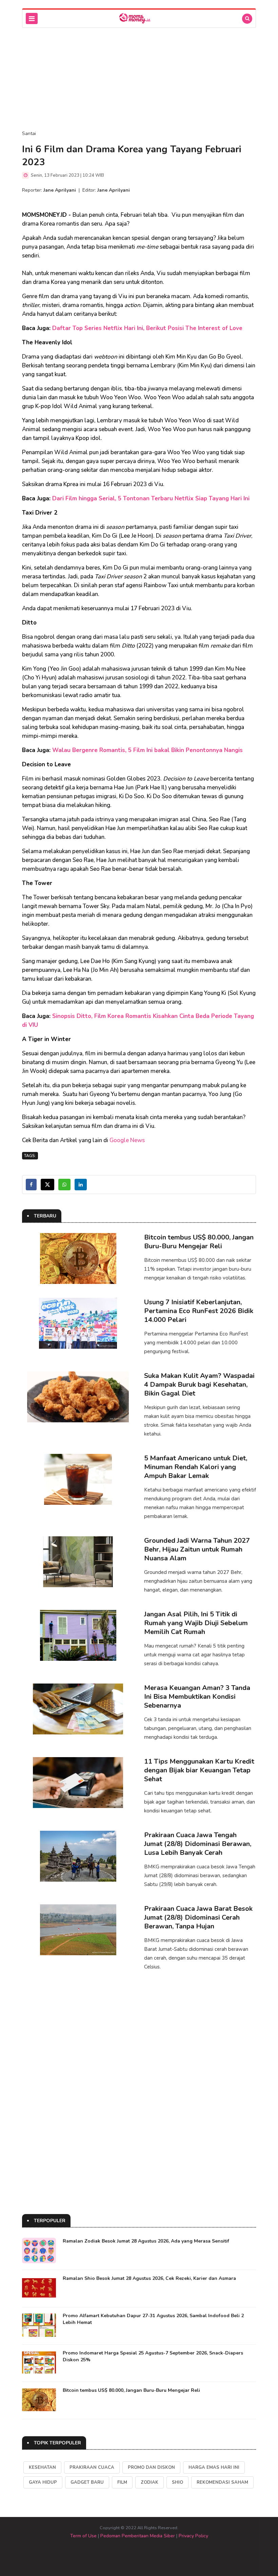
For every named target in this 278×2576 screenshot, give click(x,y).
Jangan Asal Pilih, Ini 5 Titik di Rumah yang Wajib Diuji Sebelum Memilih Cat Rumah (196, 1623)
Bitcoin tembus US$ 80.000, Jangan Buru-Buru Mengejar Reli (199, 1242)
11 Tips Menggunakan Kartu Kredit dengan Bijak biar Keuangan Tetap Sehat (199, 1770)
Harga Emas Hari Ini (214, 2467)
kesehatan (42, 2467)
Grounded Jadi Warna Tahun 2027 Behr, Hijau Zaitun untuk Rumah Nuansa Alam (197, 1549)
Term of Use (83, 2536)
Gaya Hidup (43, 2482)
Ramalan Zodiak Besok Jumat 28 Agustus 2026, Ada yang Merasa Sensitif (146, 2241)
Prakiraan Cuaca (92, 2467)
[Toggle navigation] (32, 18)
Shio (177, 2482)
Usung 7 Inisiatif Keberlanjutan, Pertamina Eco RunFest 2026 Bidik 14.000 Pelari (199, 1311)
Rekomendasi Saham (222, 2482)
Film (122, 2482)
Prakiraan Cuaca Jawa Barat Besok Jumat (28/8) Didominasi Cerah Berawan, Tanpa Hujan (198, 1917)
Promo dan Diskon (151, 2467)
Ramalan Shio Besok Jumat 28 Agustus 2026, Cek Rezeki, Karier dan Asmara (149, 2278)
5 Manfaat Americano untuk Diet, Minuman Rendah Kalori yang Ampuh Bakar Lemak (196, 1467)
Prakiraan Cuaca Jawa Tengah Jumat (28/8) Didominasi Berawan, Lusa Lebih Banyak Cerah (198, 1844)
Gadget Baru (87, 2482)
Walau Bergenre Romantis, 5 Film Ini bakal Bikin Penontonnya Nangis (147, 750)
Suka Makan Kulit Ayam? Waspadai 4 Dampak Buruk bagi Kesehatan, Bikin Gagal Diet (199, 1385)
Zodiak (150, 2482)
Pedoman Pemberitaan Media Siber (138, 2536)
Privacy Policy (193, 2536)
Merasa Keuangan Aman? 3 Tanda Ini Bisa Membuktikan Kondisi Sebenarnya (197, 1697)
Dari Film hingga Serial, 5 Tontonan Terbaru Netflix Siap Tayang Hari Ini (151, 498)
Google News (127, 1140)
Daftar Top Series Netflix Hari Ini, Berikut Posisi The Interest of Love (147, 328)
